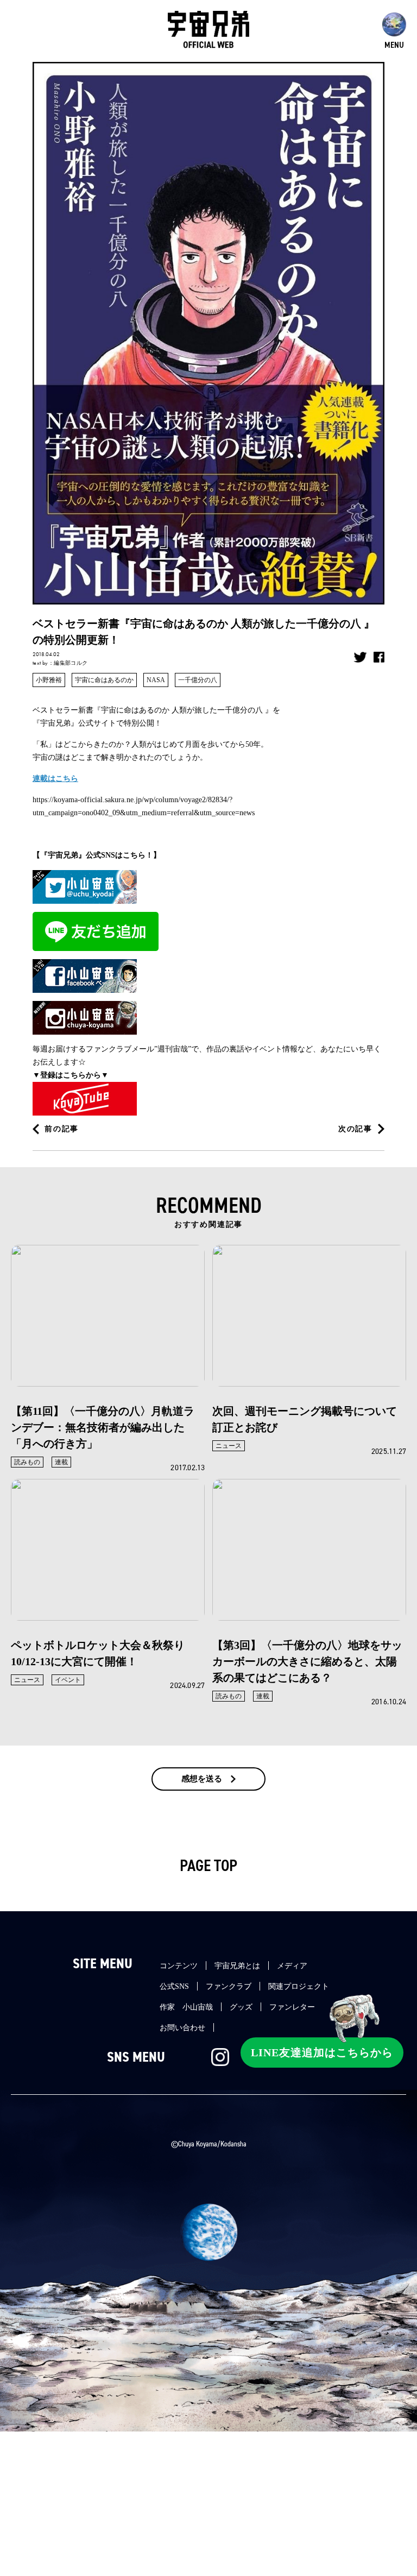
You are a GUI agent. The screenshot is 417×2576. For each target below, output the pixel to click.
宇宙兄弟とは (237, 1966)
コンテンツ (179, 1966)
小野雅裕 (49, 680)
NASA (156, 680)
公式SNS (174, 1986)
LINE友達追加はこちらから (322, 2052)
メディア (292, 1966)
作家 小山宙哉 (186, 2007)
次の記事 (355, 1129)
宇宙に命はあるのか (104, 680)
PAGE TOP (208, 1866)
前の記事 (62, 1129)
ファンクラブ (229, 1986)
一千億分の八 (198, 680)
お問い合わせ (182, 2028)
